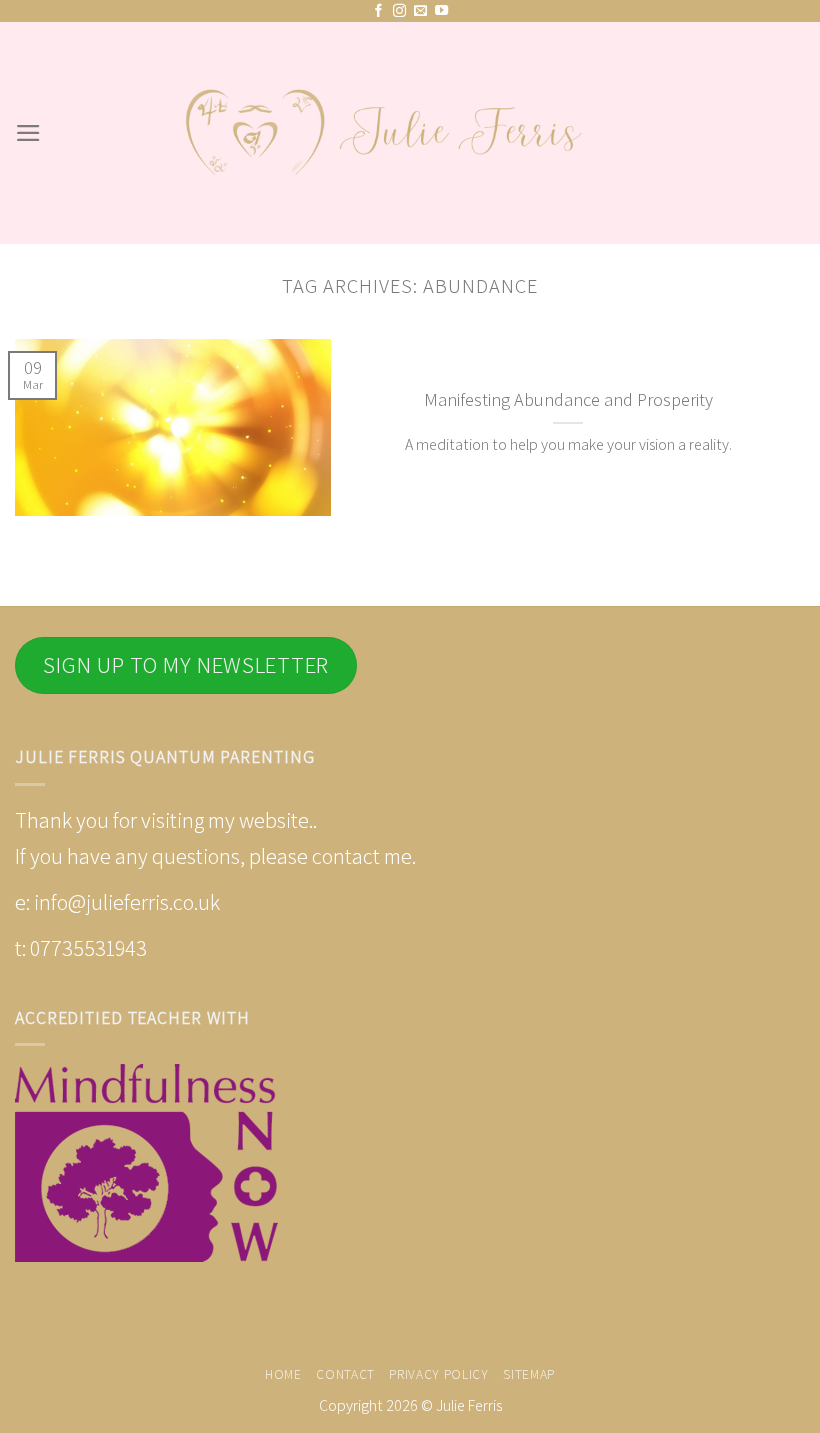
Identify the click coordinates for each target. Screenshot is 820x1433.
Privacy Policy (438, 1374)
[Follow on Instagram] (399, 11)
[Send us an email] (420, 11)
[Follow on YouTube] (441, 11)
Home (283, 1374)
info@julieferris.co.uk (127, 902)
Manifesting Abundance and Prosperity (568, 399)
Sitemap (529, 1374)
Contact (345, 1374)
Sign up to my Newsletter (185, 665)
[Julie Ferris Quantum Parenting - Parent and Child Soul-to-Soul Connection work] (410, 133)
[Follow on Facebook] (378, 11)
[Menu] (28, 133)
